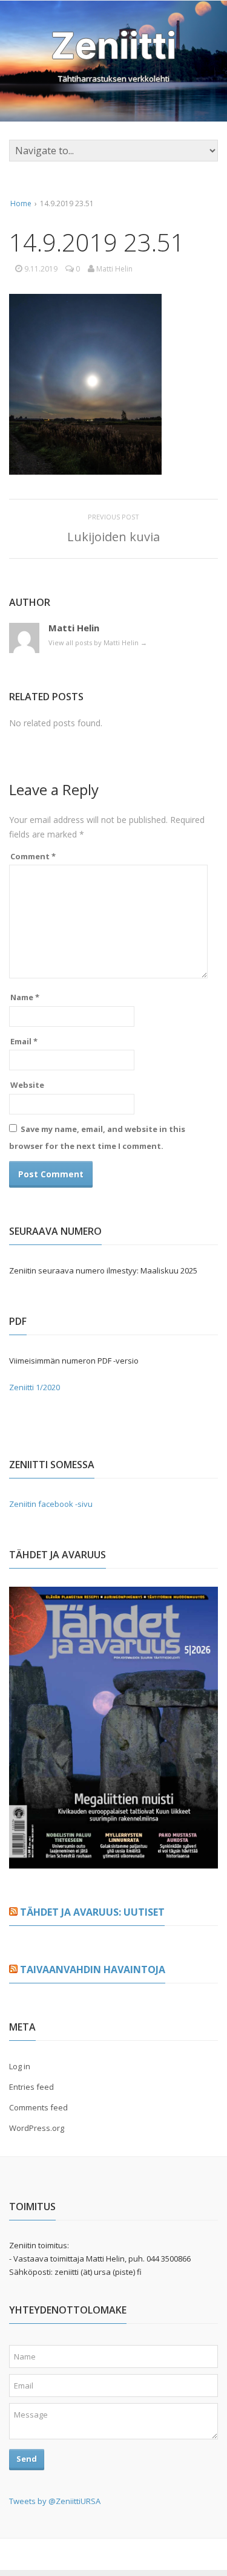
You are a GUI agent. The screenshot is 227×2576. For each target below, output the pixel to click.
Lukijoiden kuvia (113, 537)
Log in (20, 2066)
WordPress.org (37, 2128)
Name (25, 997)
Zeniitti (113, 45)
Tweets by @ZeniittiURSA (55, 2501)
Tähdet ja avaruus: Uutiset (92, 1912)
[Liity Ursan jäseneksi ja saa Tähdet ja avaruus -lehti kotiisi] (113, 1861)
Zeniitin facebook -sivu (51, 1504)
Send (27, 2459)
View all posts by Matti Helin (98, 642)
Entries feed (31, 2087)
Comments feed (38, 2107)
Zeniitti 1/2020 (35, 1387)
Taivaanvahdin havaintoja (93, 1969)
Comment (33, 856)
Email (24, 1041)
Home (21, 203)
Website (27, 1085)
